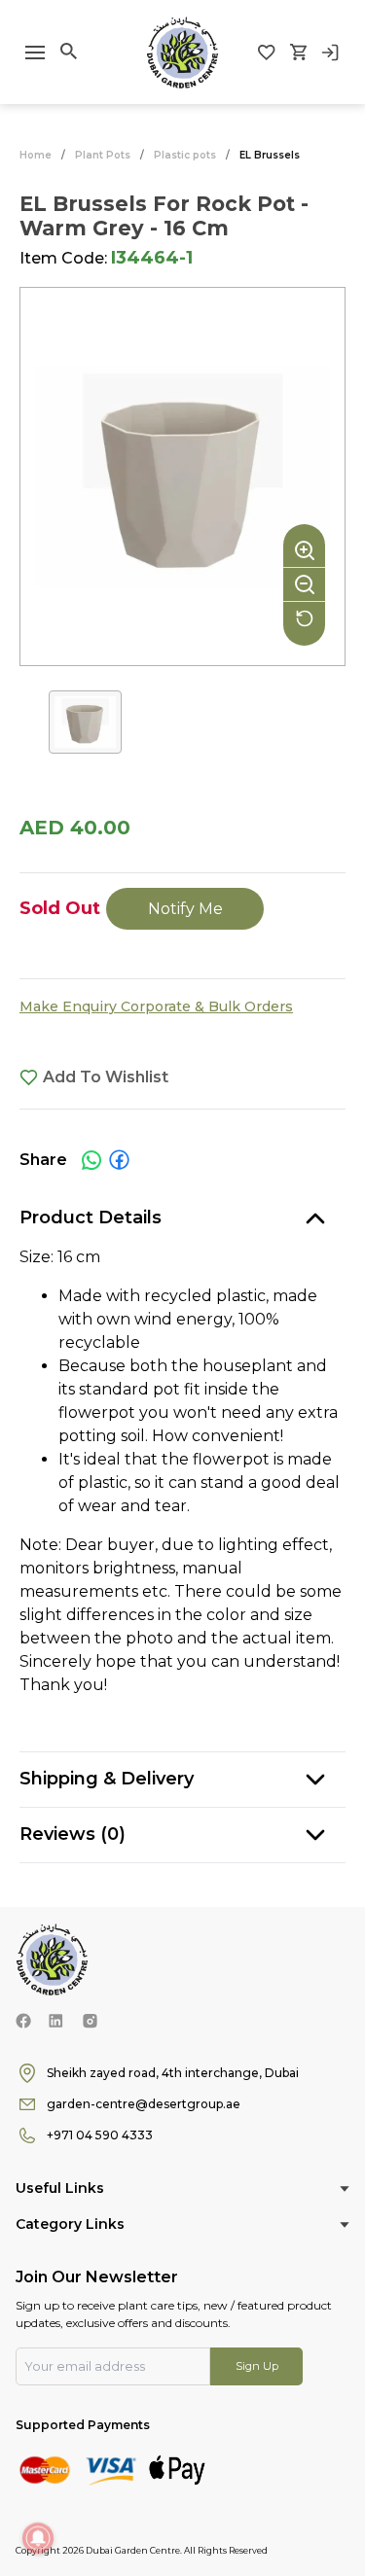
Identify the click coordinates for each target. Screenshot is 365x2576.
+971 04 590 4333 (100, 2135)
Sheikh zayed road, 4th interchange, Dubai (173, 2073)
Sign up (257, 2366)
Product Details (91, 1217)
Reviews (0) (73, 1834)
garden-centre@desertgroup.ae (144, 2104)
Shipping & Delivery (107, 1779)
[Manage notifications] (38, 2538)
